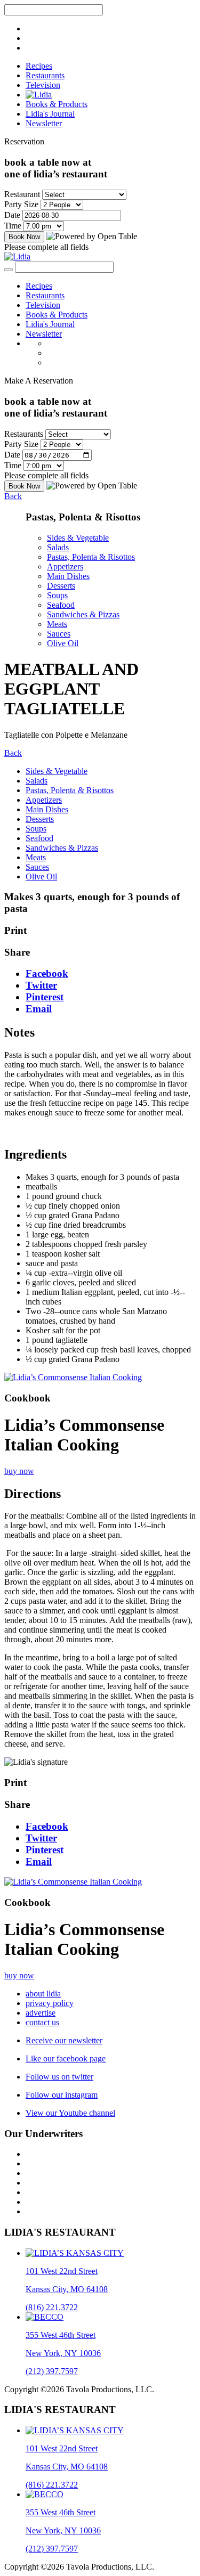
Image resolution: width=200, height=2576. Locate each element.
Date (12, 215)
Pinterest (45, 997)
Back (13, 496)
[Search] (9, 270)
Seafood (61, 605)
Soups (57, 595)
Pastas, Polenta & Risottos (91, 557)
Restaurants (45, 75)
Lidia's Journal (50, 114)
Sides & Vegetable (78, 538)
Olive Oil (63, 643)
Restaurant (22, 194)
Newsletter (44, 123)
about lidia (43, 1994)
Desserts (61, 586)
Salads (58, 547)
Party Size (21, 204)
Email (39, 1009)
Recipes (39, 66)
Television (43, 85)
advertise (41, 2013)
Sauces (59, 634)
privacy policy (50, 2003)
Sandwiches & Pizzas (83, 614)
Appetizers (65, 566)
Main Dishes (68, 576)
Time (13, 226)
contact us (42, 2022)
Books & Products (57, 104)
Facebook (47, 973)
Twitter (41, 985)
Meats (57, 624)
